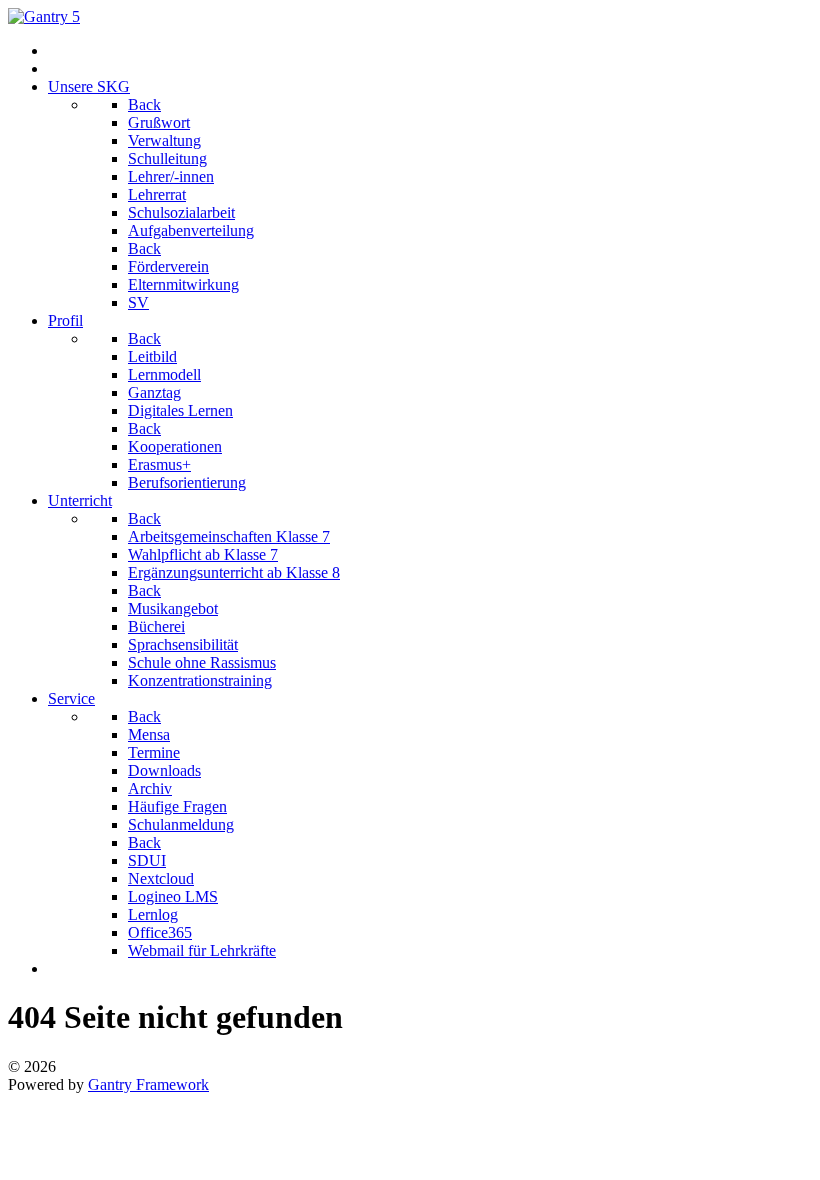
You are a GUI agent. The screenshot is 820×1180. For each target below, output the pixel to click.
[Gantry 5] (44, 16)
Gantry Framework (148, 1084)
